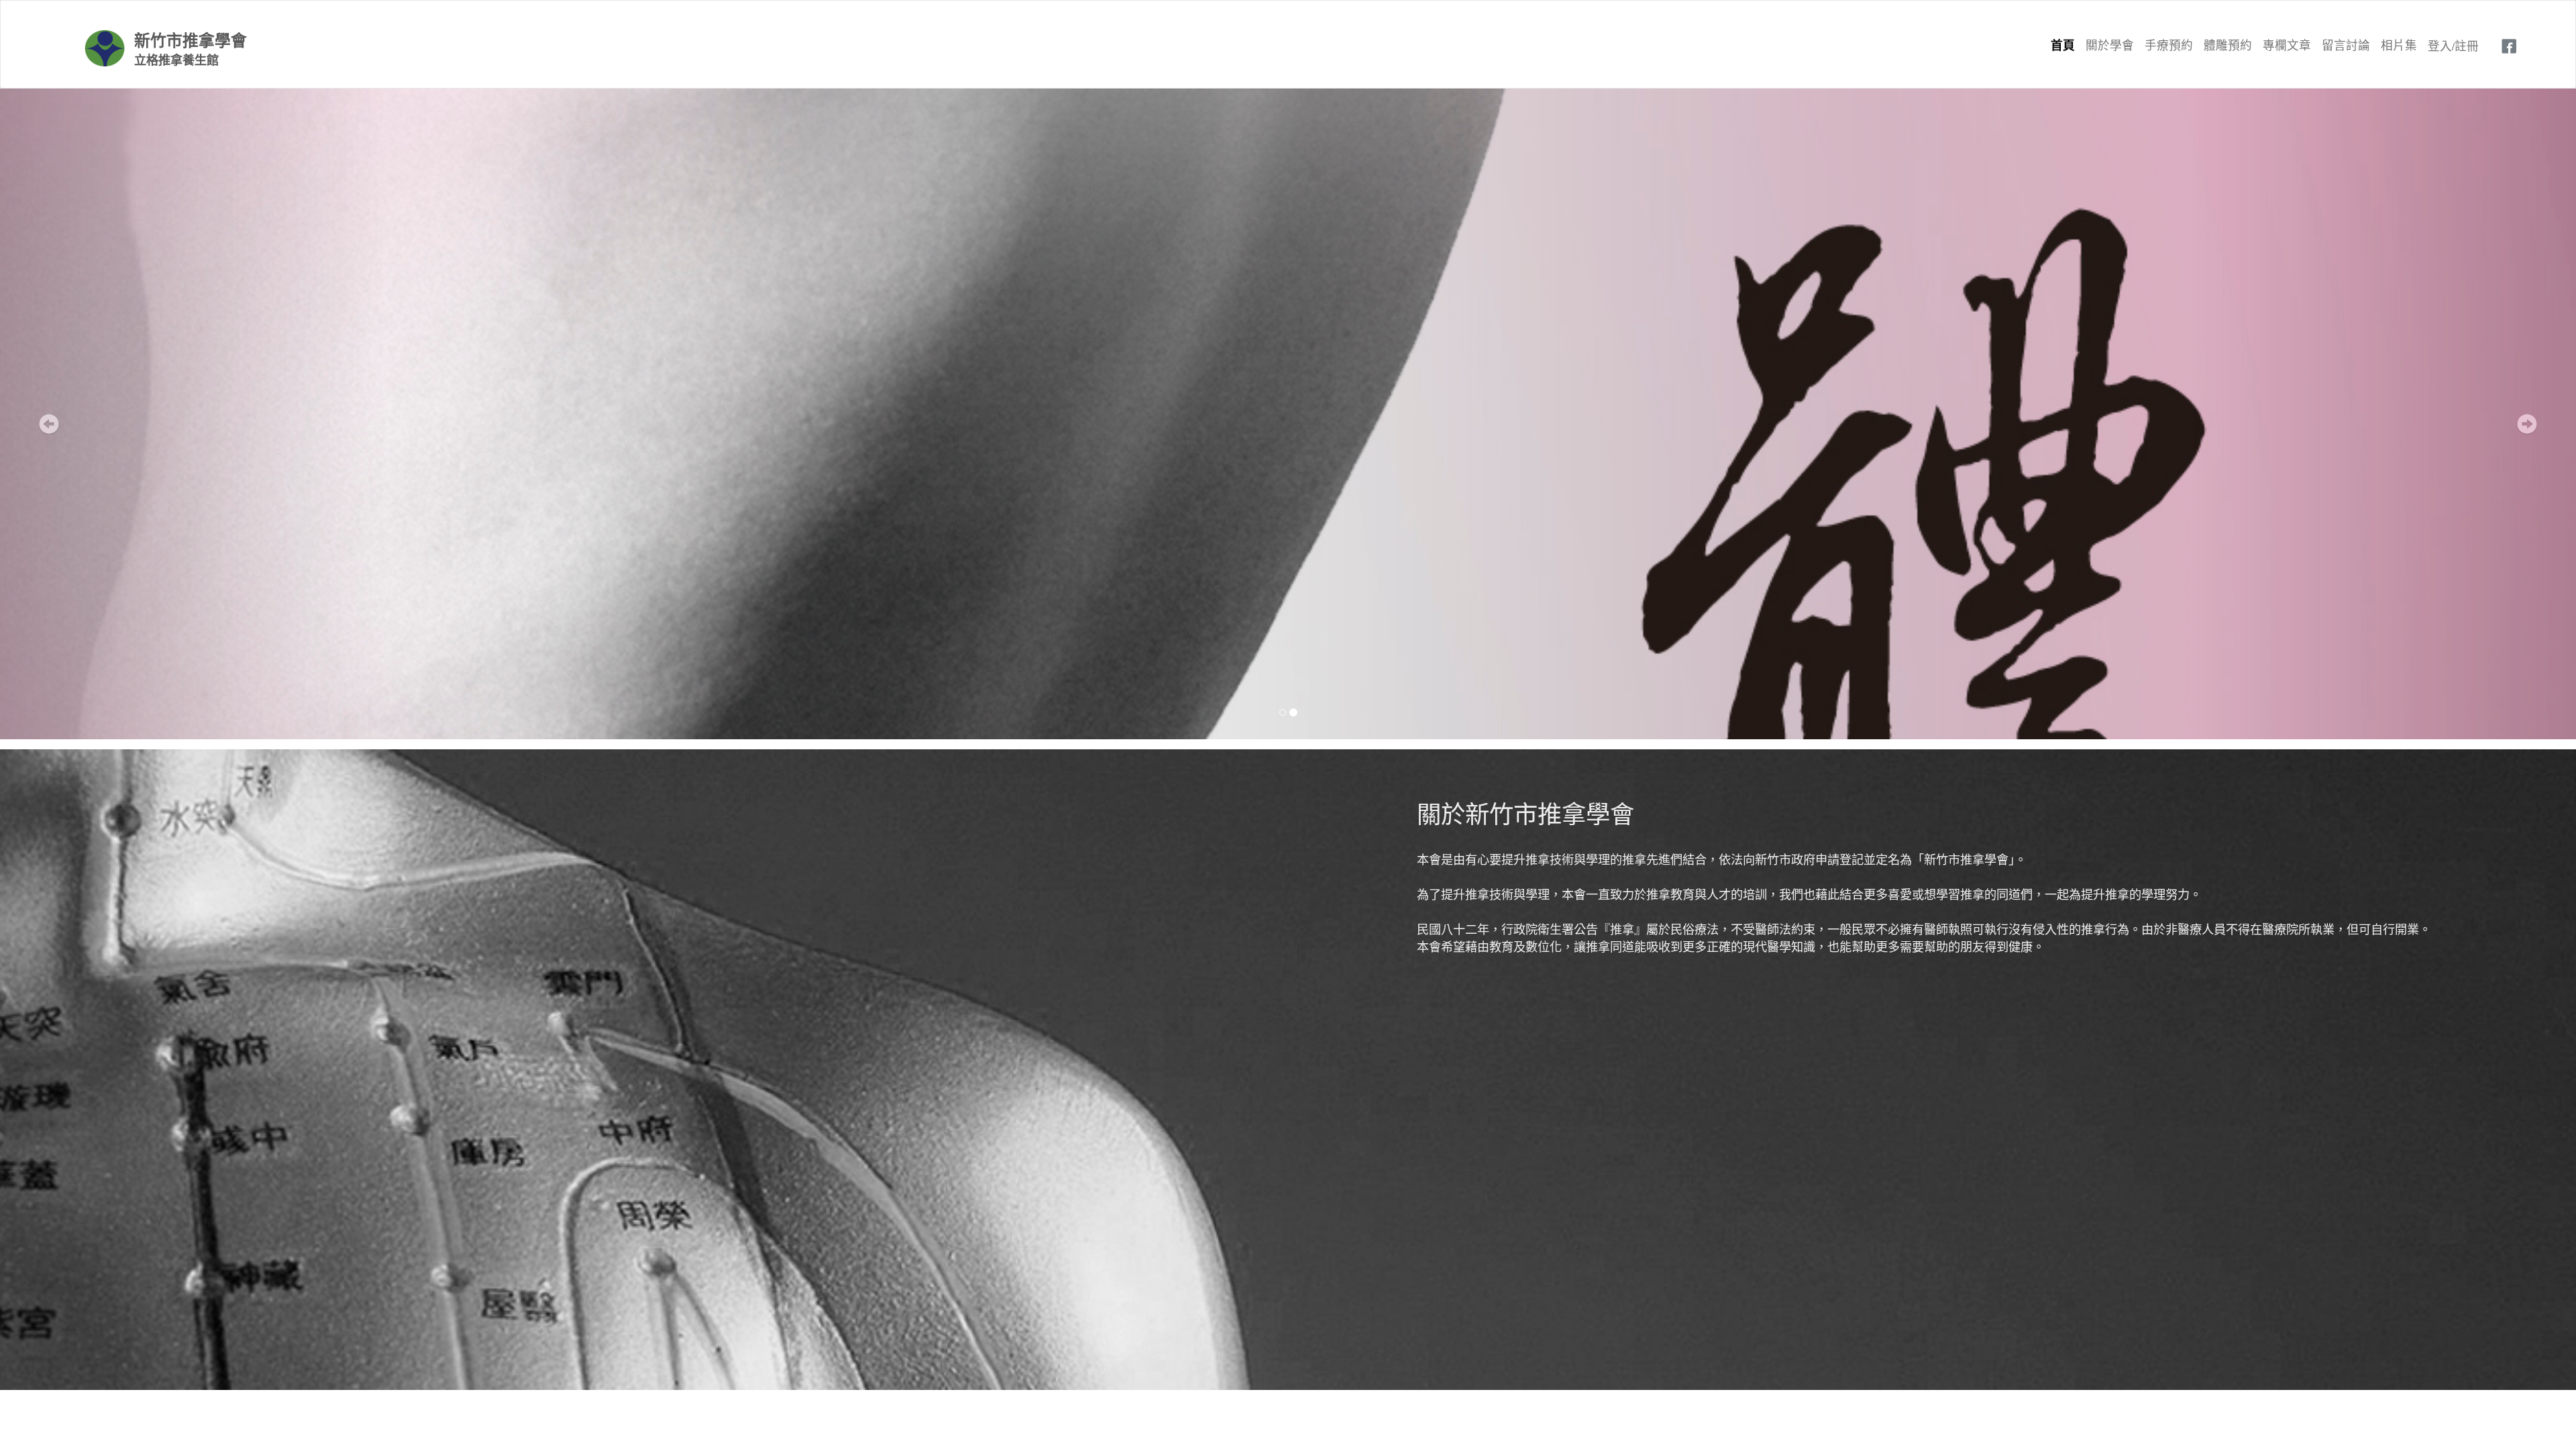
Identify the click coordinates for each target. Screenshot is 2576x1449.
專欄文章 (2287, 45)
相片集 (2399, 45)
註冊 (2467, 45)
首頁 (2063, 45)
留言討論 (2346, 45)
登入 (2440, 45)
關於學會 (2110, 45)
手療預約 (2169, 45)
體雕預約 (2228, 45)
